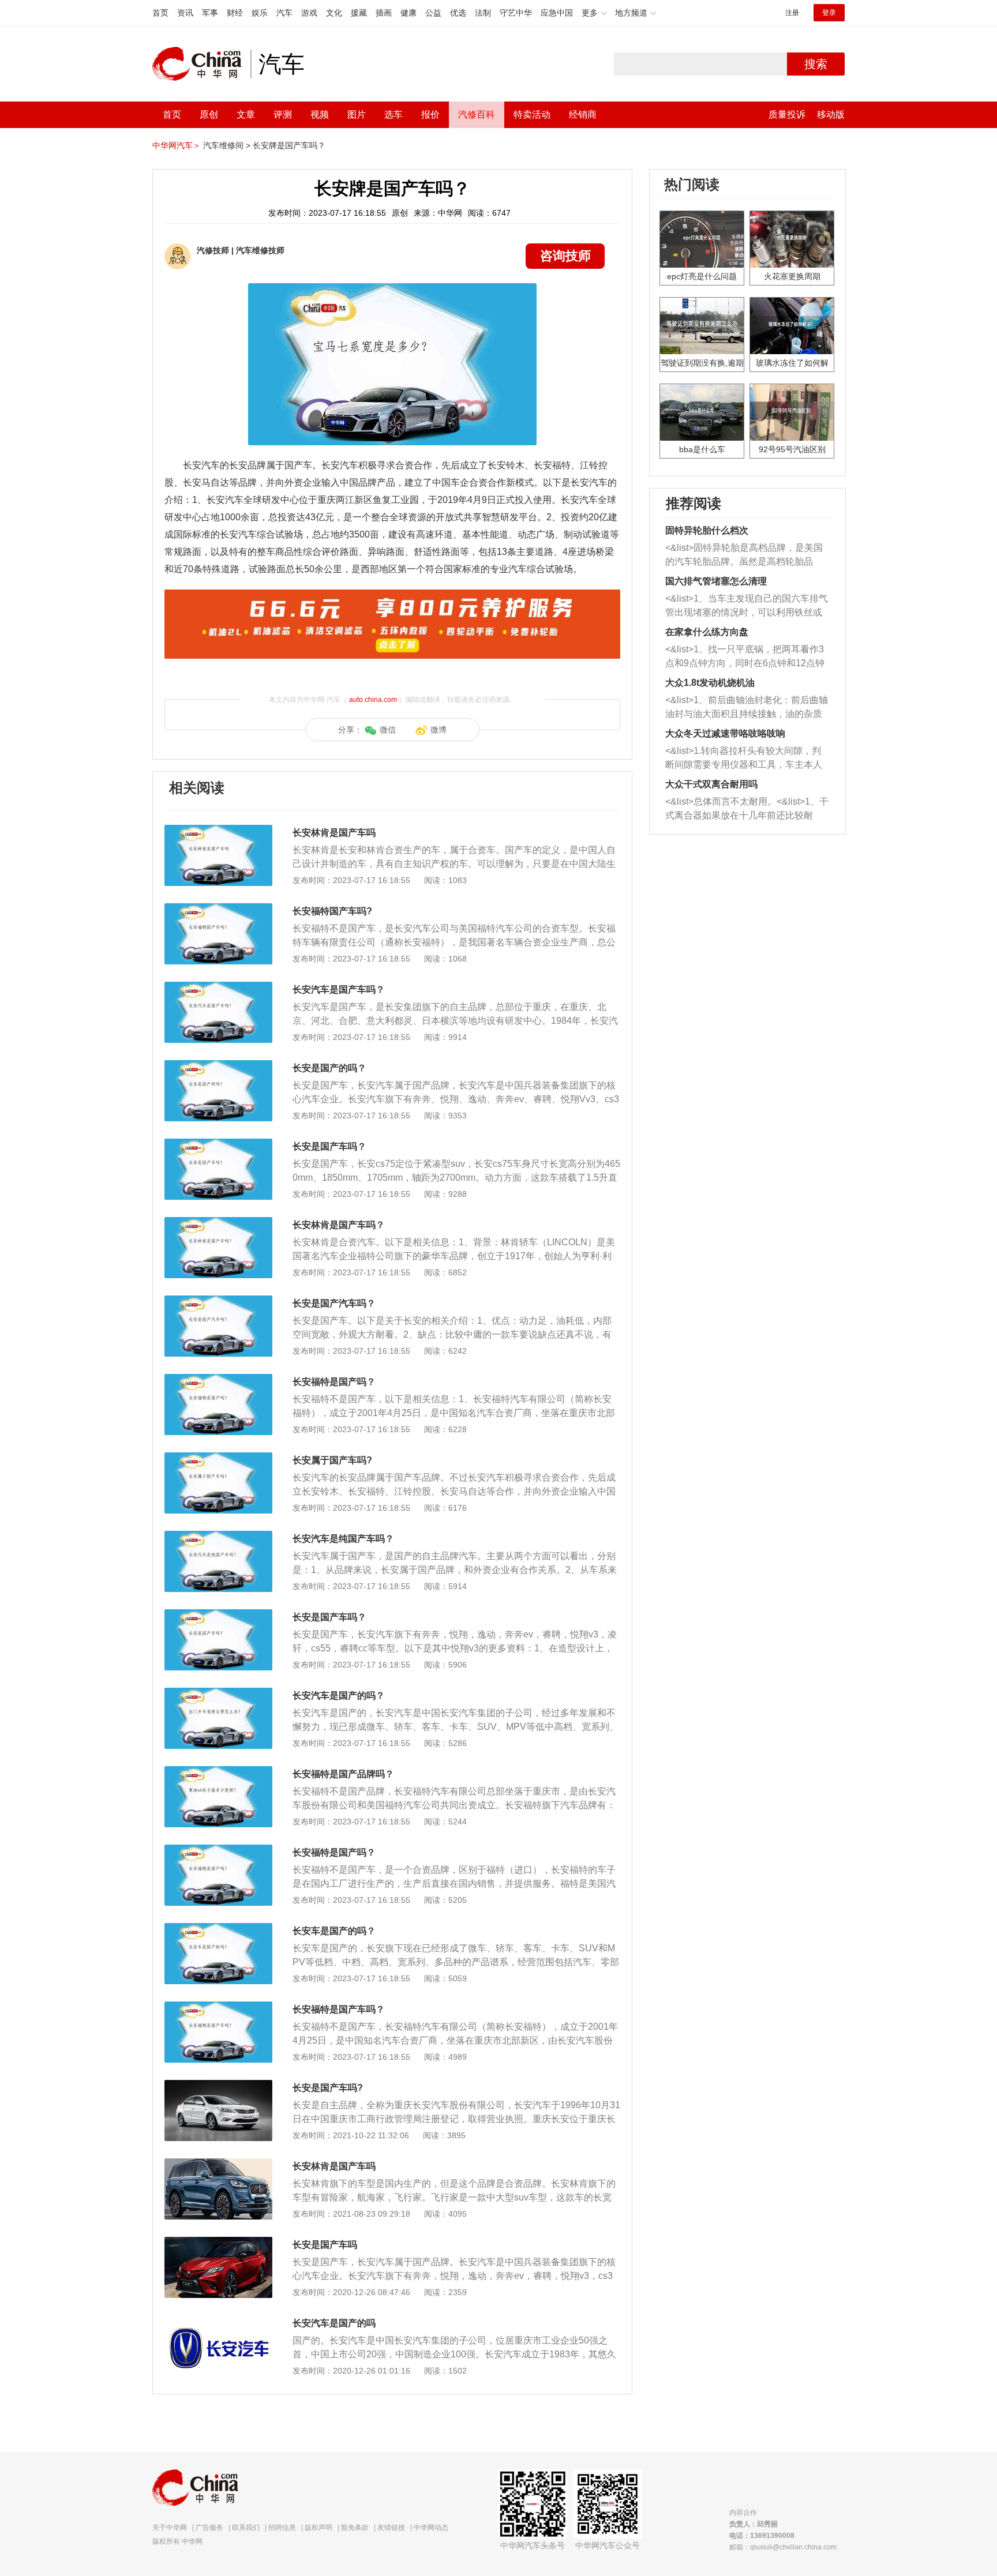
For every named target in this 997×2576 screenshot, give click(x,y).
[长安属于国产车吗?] (218, 1458)
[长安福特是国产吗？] (218, 1380)
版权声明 (318, 2528)
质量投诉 (787, 114)
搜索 (816, 64)
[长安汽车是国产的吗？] (218, 1693)
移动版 (831, 114)
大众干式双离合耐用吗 (711, 784)
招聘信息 (282, 2528)
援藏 (359, 13)
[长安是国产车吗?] (218, 2086)
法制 (483, 13)
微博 (438, 730)
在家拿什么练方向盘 (707, 632)
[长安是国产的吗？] (218, 1066)
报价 (430, 114)
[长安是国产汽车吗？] (218, 1301)
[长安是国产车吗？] (218, 1144)
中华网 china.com (201, 64)
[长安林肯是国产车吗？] (218, 1223)
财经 (235, 13)
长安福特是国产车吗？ (339, 2009)
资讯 (185, 13)
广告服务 (209, 2528)
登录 (829, 13)
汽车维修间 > (227, 145)
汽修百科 (477, 114)
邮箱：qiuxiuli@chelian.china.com (783, 2547)
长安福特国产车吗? (332, 911)
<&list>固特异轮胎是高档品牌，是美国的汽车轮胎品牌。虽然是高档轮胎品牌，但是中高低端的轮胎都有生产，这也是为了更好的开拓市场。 (744, 556)
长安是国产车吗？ (329, 1146)
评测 (283, 114)
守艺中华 (516, 13)
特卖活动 (532, 114)
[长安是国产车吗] (218, 2243)
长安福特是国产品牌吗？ (343, 1774)
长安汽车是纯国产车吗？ (343, 1539)
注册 (792, 13)
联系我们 (246, 2528)
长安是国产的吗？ (329, 1068)
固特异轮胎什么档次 (707, 530)
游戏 (309, 13)
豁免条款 (355, 2528)
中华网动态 (431, 2528)
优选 (458, 13)
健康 (408, 13)
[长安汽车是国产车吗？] (218, 987)
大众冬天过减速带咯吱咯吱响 (725, 733)
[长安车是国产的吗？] (218, 1929)
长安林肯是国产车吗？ (339, 1225)
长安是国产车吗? (328, 2088)
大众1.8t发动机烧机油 (710, 683)
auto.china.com (373, 700)
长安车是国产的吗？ (334, 1931)
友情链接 (391, 2528)
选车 (393, 114)
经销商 (583, 114)
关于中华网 (170, 2528)
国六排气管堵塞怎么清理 (716, 581)
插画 (384, 13)
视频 (320, 114)
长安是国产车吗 (325, 2245)
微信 (388, 730)
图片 (357, 114)
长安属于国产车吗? (332, 1460)
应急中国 (557, 13)
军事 (210, 13)
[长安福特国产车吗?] (218, 909)
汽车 (284, 13)
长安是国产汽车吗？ (334, 1303)
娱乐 (260, 13)
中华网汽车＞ (177, 145)
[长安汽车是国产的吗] (218, 2321)
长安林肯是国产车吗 (334, 833)
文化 (334, 13)
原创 (209, 114)
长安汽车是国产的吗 (334, 2323)
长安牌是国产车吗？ (289, 145)
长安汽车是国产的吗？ (339, 1696)
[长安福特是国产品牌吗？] (218, 1772)
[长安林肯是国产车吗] (218, 831)
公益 (433, 13)
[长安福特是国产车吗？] (218, 2007)
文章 (246, 114)
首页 (160, 13)
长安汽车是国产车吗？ (339, 990)
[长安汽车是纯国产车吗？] (218, 1537)
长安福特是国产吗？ (334, 1382)
